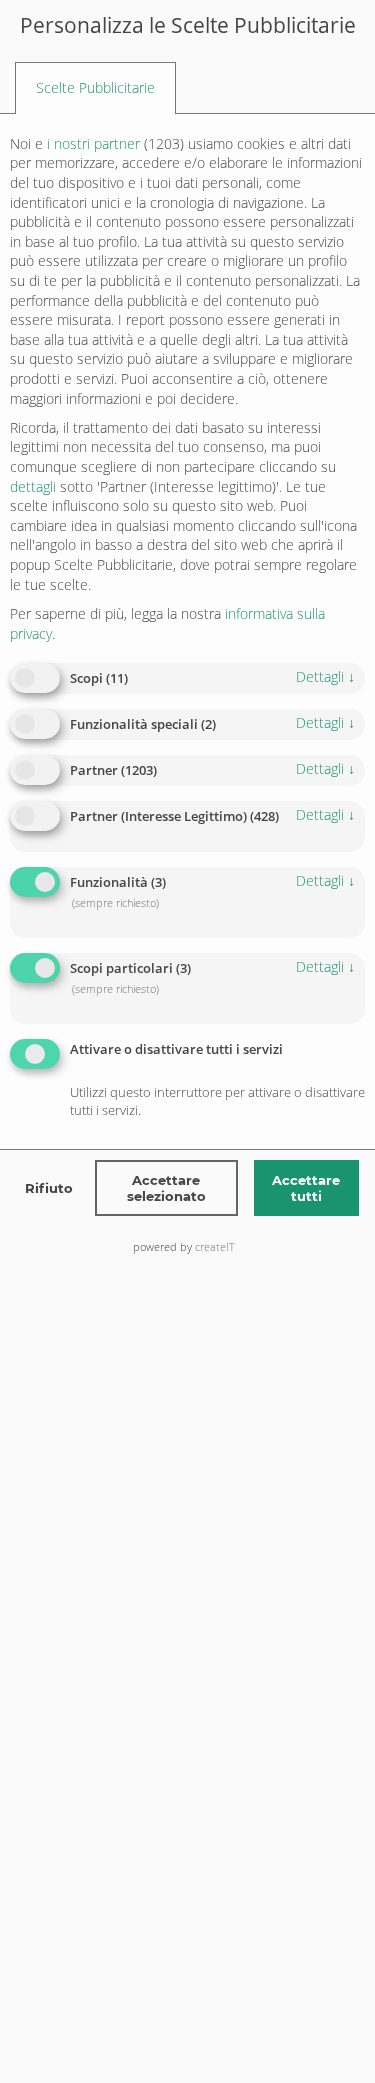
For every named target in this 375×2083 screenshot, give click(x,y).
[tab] (95, 88)
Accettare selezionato (166, 1188)
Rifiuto (49, 1188)
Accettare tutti (306, 1188)
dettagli (325, 676)
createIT (215, 1246)
